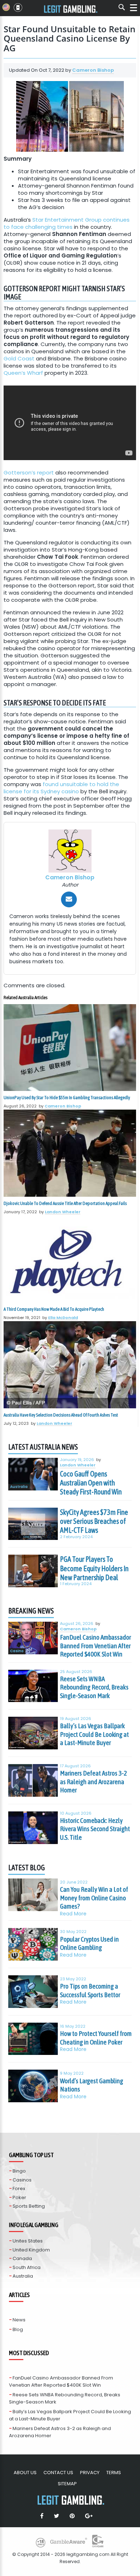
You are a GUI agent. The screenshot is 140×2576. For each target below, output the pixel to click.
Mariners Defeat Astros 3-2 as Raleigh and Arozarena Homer (94, 1781)
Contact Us (58, 2473)
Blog (18, 2329)
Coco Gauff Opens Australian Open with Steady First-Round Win (91, 1483)
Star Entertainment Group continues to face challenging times (67, 223)
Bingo (19, 2171)
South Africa (27, 2267)
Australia (19, 1487)
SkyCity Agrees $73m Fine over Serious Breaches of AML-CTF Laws (94, 1521)
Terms (114, 2473)
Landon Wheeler (63, 1212)
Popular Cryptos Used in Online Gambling (89, 1943)
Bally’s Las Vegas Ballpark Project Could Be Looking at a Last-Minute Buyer (94, 1734)
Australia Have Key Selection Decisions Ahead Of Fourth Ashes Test (61, 1415)
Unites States (28, 2241)
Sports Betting (29, 2206)
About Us (25, 2473)
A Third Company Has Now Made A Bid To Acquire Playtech (54, 1309)
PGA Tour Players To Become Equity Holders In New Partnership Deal (94, 1568)
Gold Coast (19, 358)
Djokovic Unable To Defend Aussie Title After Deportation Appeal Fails (65, 1203)
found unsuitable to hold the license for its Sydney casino (61, 788)
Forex (19, 2189)
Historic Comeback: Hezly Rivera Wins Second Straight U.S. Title (95, 1829)
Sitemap (67, 2484)
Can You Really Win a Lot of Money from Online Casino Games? (94, 1898)
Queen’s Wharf (23, 373)
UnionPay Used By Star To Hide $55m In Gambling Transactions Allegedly (67, 1098)
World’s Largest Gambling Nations (92, 2085)
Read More (73, 1914)
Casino (17, 1651)
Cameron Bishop (93, 70)
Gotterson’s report (29, 472)
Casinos (22, 2180)
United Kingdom (31, 2250)
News (19, 2320)
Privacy (90, 2473)
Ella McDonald (63, 1318)
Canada (22, 2258)
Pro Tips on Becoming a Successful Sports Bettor (90, 1990)
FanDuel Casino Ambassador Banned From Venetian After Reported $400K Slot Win (95, 1646)
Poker (19, 2197)
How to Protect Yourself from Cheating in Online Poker (96, 2038)
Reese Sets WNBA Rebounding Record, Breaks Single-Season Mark (94, 1687)
